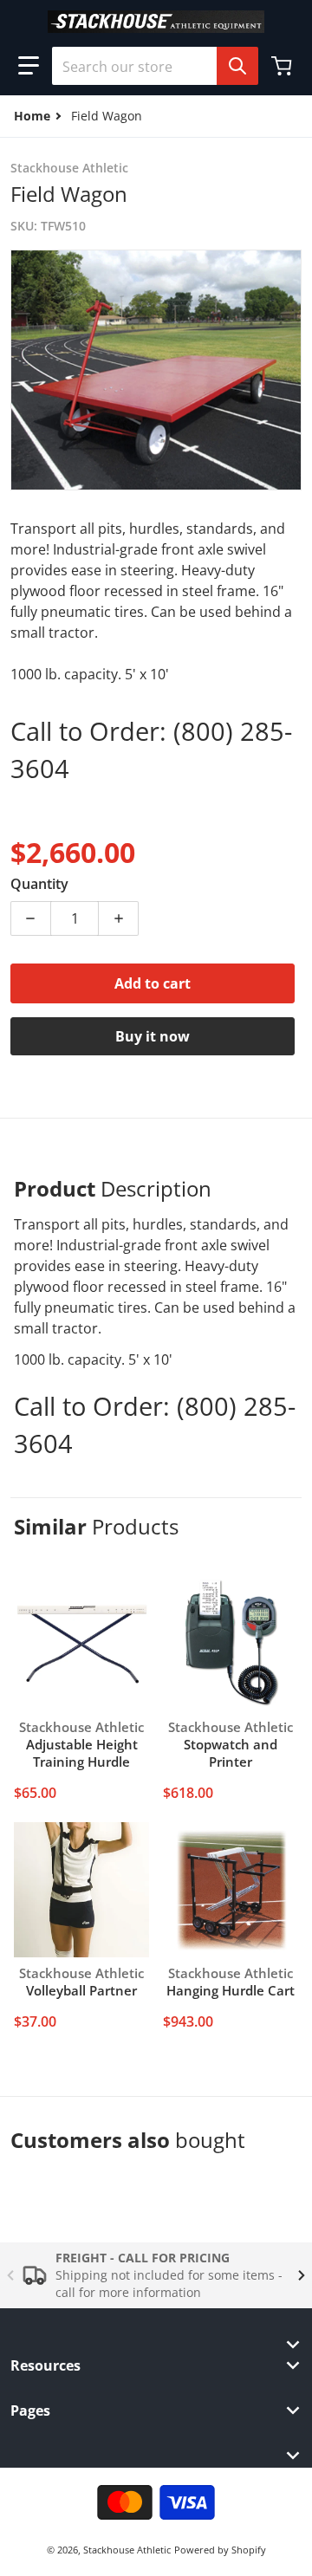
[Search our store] (237, 66)
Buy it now (153, 1036)
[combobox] (148, 66)
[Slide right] (302, 2275)
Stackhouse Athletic (127, 2550)
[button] (29, 66)
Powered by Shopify (220, 2550)
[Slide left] (10, 2275)
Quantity (39, 884)
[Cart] (283, 66)
